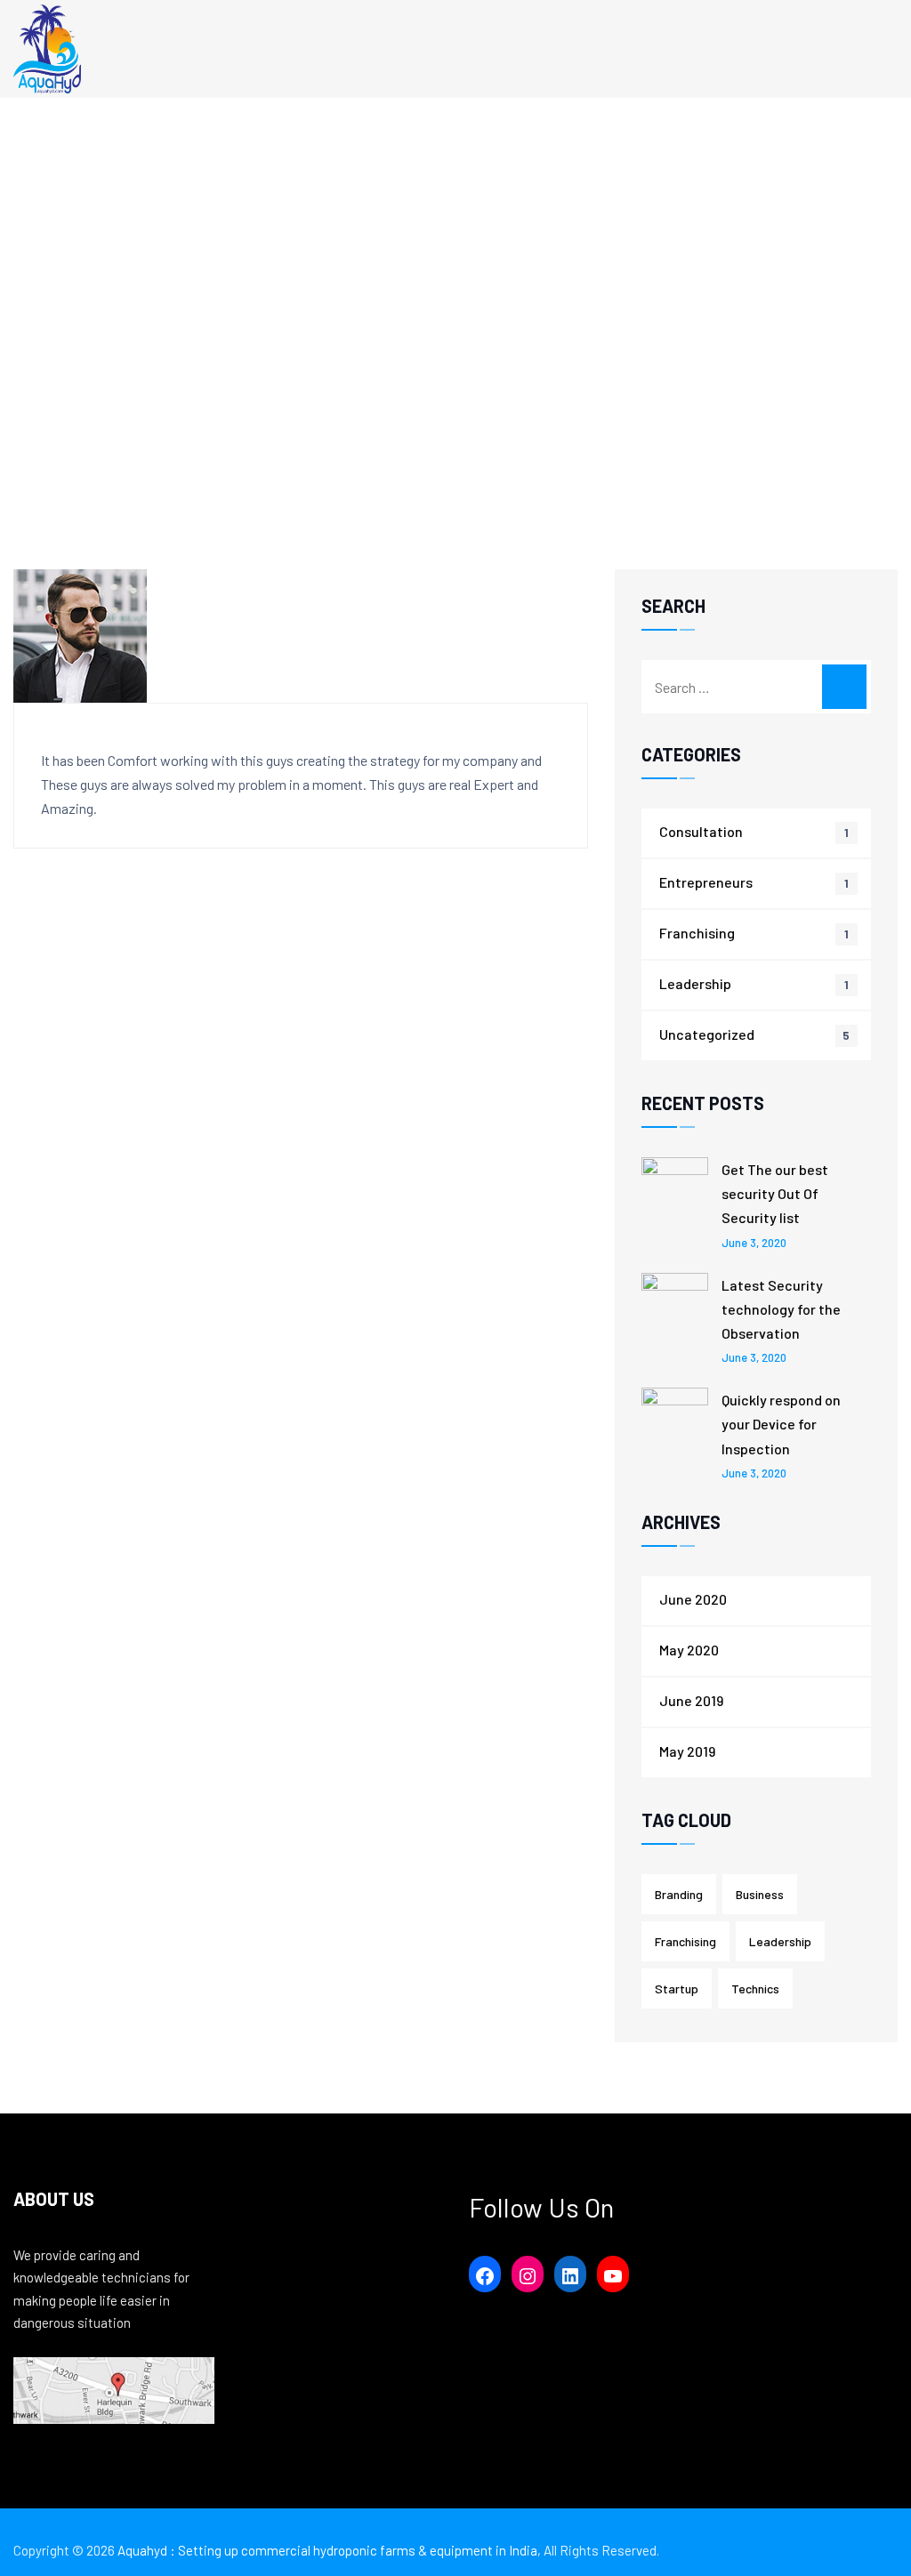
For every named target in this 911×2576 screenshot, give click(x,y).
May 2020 (689, 1650)
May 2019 (687, 1751)
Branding (679, 1894)
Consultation (701, 831)
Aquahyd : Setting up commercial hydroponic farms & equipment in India (327, 2550)
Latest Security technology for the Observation (781, 1309)
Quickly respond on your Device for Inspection (781, 1424)
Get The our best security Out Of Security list (775, 1193)
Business (760, 1894)
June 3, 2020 (754, 1243)
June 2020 (693, 1599)
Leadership (695, 983)
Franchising (697, 933)
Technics (755, 1988)
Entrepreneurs (706, 882)
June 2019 (691, 1700)
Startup (677, 1988)
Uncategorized (707, 1034)
